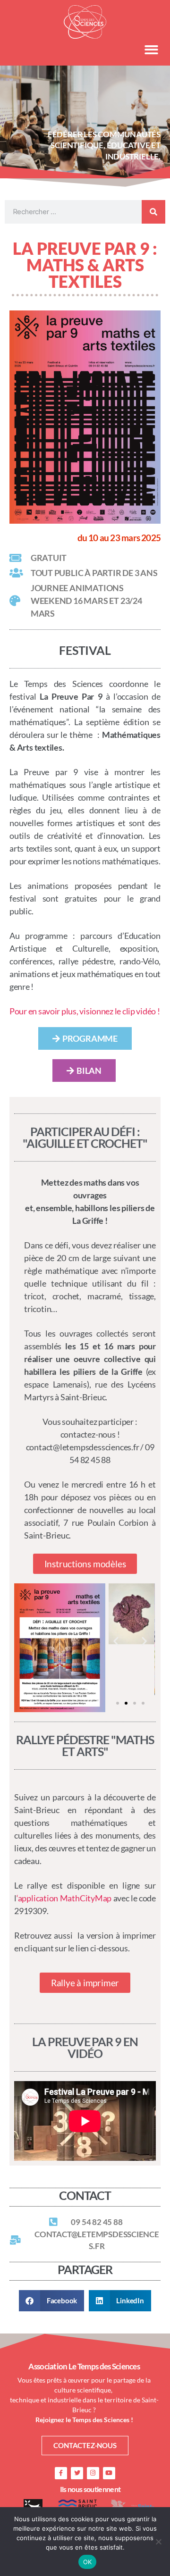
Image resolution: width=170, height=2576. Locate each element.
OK (88, 2562)
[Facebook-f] (61, 2473)
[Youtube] (109, 2473)
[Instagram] (93, 2473)
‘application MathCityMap (64, 1898)
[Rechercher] (153, 212)
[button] (152, 50)
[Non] (158, 2542)
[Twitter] (77, 2473)
